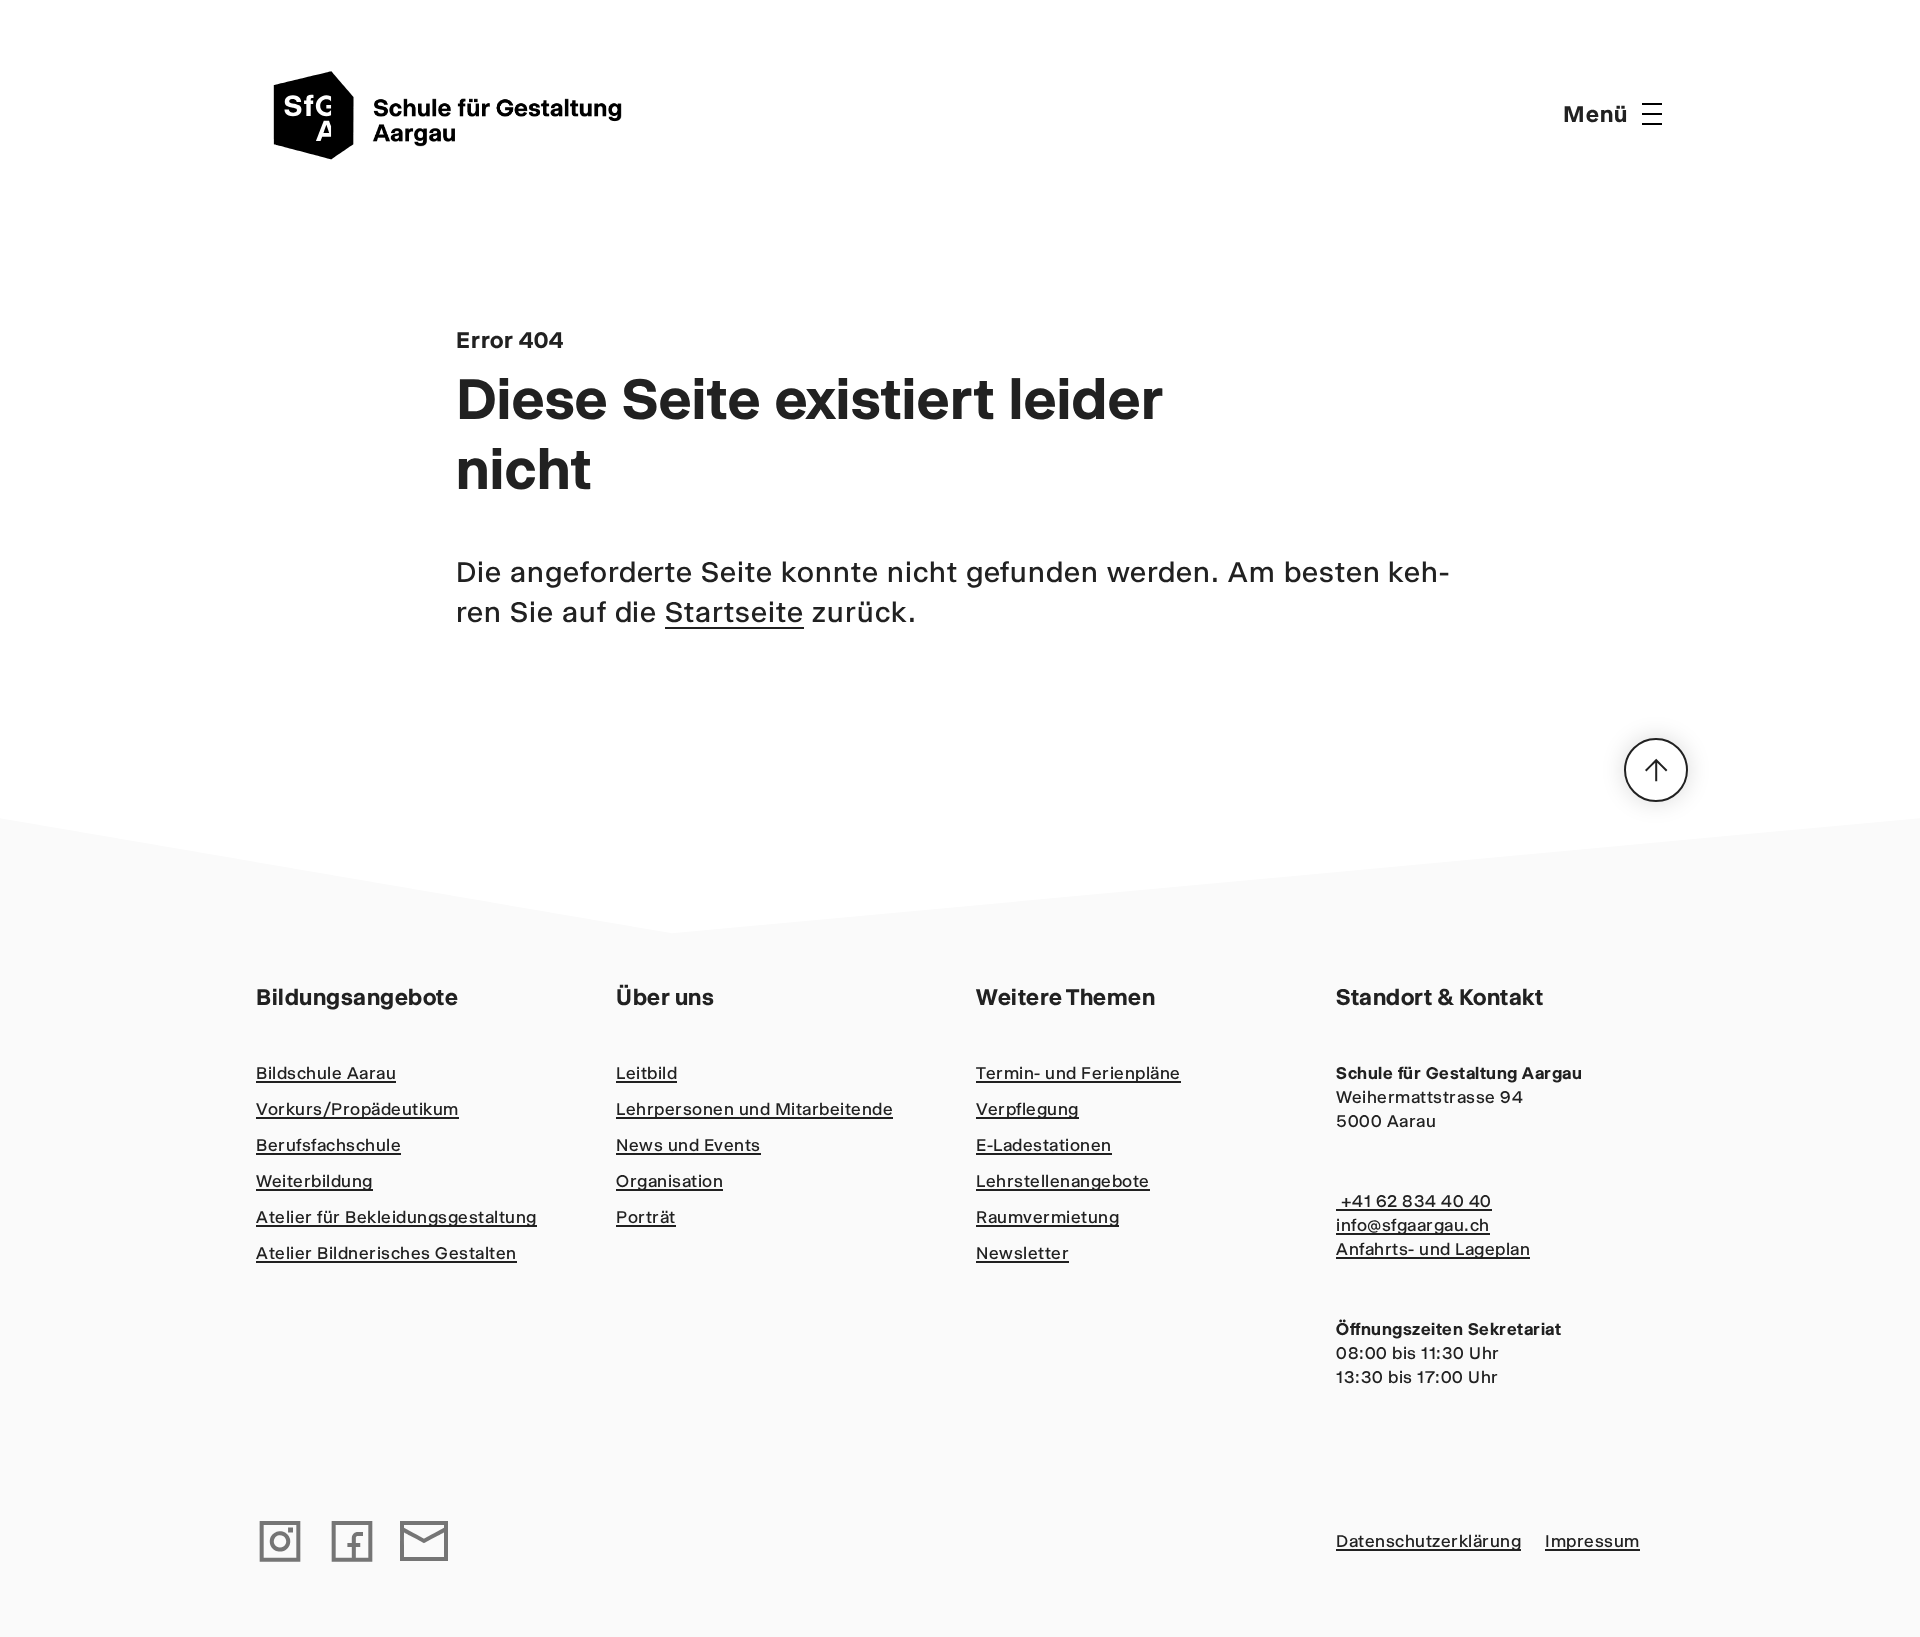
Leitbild (646, 1073)
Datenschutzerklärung (1428, 1541)
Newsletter (1022, 1253)
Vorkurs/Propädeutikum (357, 1109)
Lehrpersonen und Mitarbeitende (754, 1109)
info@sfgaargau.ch (1413, 1225)
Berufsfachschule (328, 1145)
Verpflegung (1027, 1109)
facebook (352, 1541)
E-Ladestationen (1044, 1145)
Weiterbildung (314, 1181)
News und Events (688, 1145)
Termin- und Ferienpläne (1078, 1073)
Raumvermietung (1047, 1217)
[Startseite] (456, 114)
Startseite (734, 612)
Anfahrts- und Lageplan (1433, 1249)
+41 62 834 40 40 (1414, 1201)
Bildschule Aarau (326, 1073)
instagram (280, 1541)
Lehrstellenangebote (1063, 1181)
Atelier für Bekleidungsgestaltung (396, 1217)
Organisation (669, 1181)
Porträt (646, 1217)
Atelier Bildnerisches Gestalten (386, 1253)
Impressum (1592, 1541)
